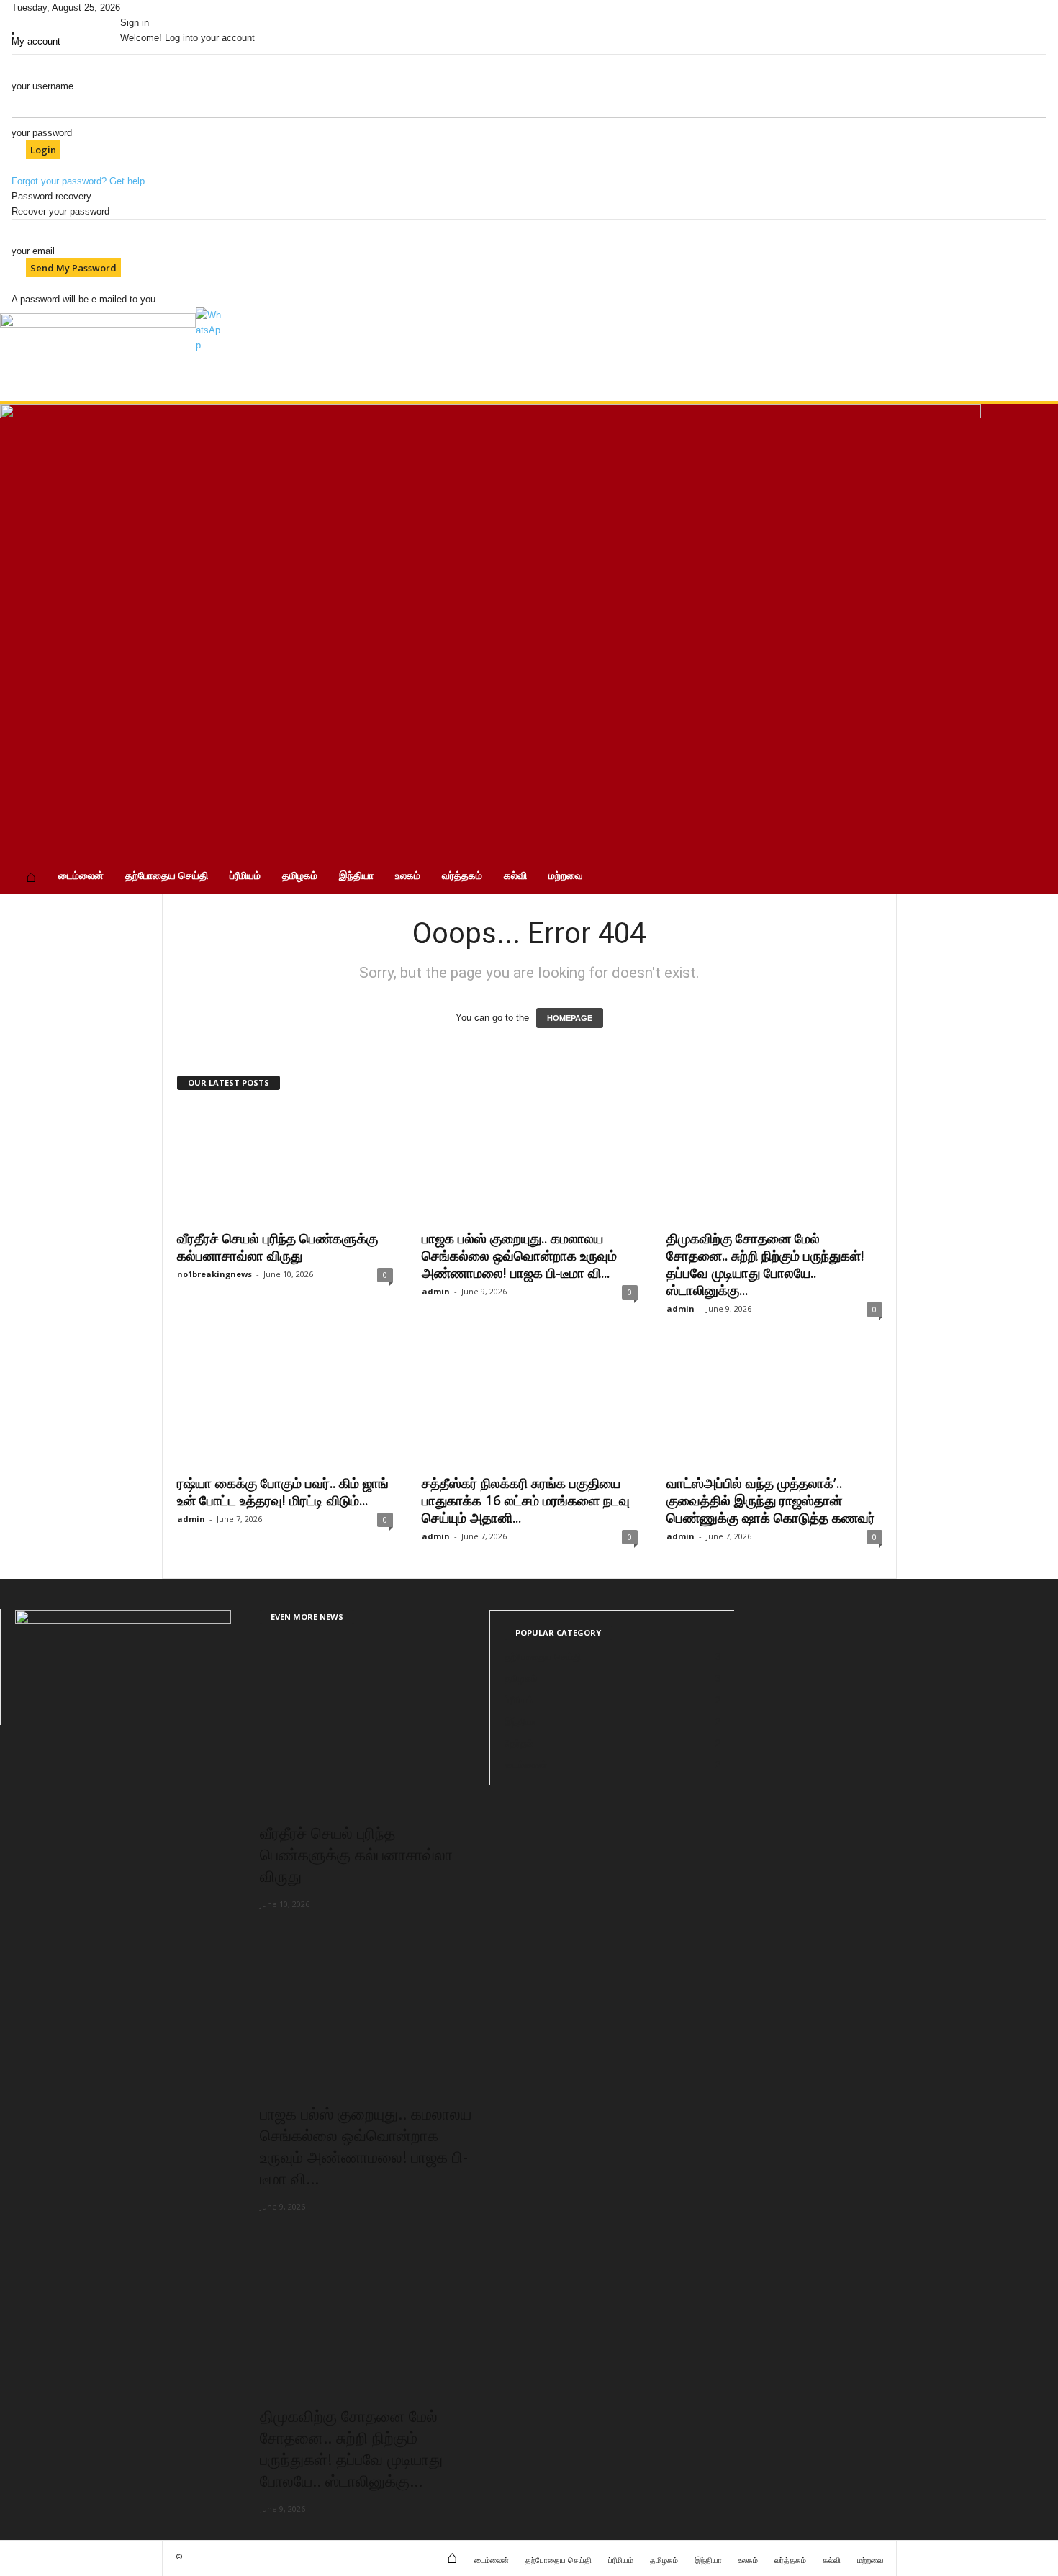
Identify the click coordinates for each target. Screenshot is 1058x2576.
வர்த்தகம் (462, 875)
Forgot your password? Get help (78, 181)
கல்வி (515, 875)
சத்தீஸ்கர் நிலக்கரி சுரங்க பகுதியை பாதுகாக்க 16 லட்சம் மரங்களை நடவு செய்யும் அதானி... (526, 1500)
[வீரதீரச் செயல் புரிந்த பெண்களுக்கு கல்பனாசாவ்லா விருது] (285, 1163)
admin (436, 1291)
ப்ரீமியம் (245, 875)
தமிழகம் (300, 875)
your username (42, 86)
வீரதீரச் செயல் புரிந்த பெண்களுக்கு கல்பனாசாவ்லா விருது (277, 1247)
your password (42, 133)
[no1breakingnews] (98, 354)
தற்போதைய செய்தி (167, 875)
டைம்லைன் (81, 875)
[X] (135, 8)
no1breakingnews (214, 1274)
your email (33, 251)
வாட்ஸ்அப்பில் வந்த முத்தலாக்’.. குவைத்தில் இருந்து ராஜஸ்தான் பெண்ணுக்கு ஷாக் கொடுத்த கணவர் (771, 1500)
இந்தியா (356, 875)
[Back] (151, 8)
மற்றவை (566, 875)
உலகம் (408, 875)
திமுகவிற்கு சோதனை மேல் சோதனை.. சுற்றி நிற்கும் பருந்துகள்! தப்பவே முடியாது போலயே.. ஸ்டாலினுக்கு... (765, 1264)
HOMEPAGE (570, 1018)
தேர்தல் (519, 1743)
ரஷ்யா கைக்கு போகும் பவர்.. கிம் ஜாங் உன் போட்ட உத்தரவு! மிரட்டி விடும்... (283, 1492)
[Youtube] (144, 8)
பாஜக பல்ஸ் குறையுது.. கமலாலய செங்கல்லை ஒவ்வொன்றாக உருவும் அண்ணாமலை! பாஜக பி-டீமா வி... (519, 1256)
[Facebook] (125, 8)
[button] (1036, 649)
